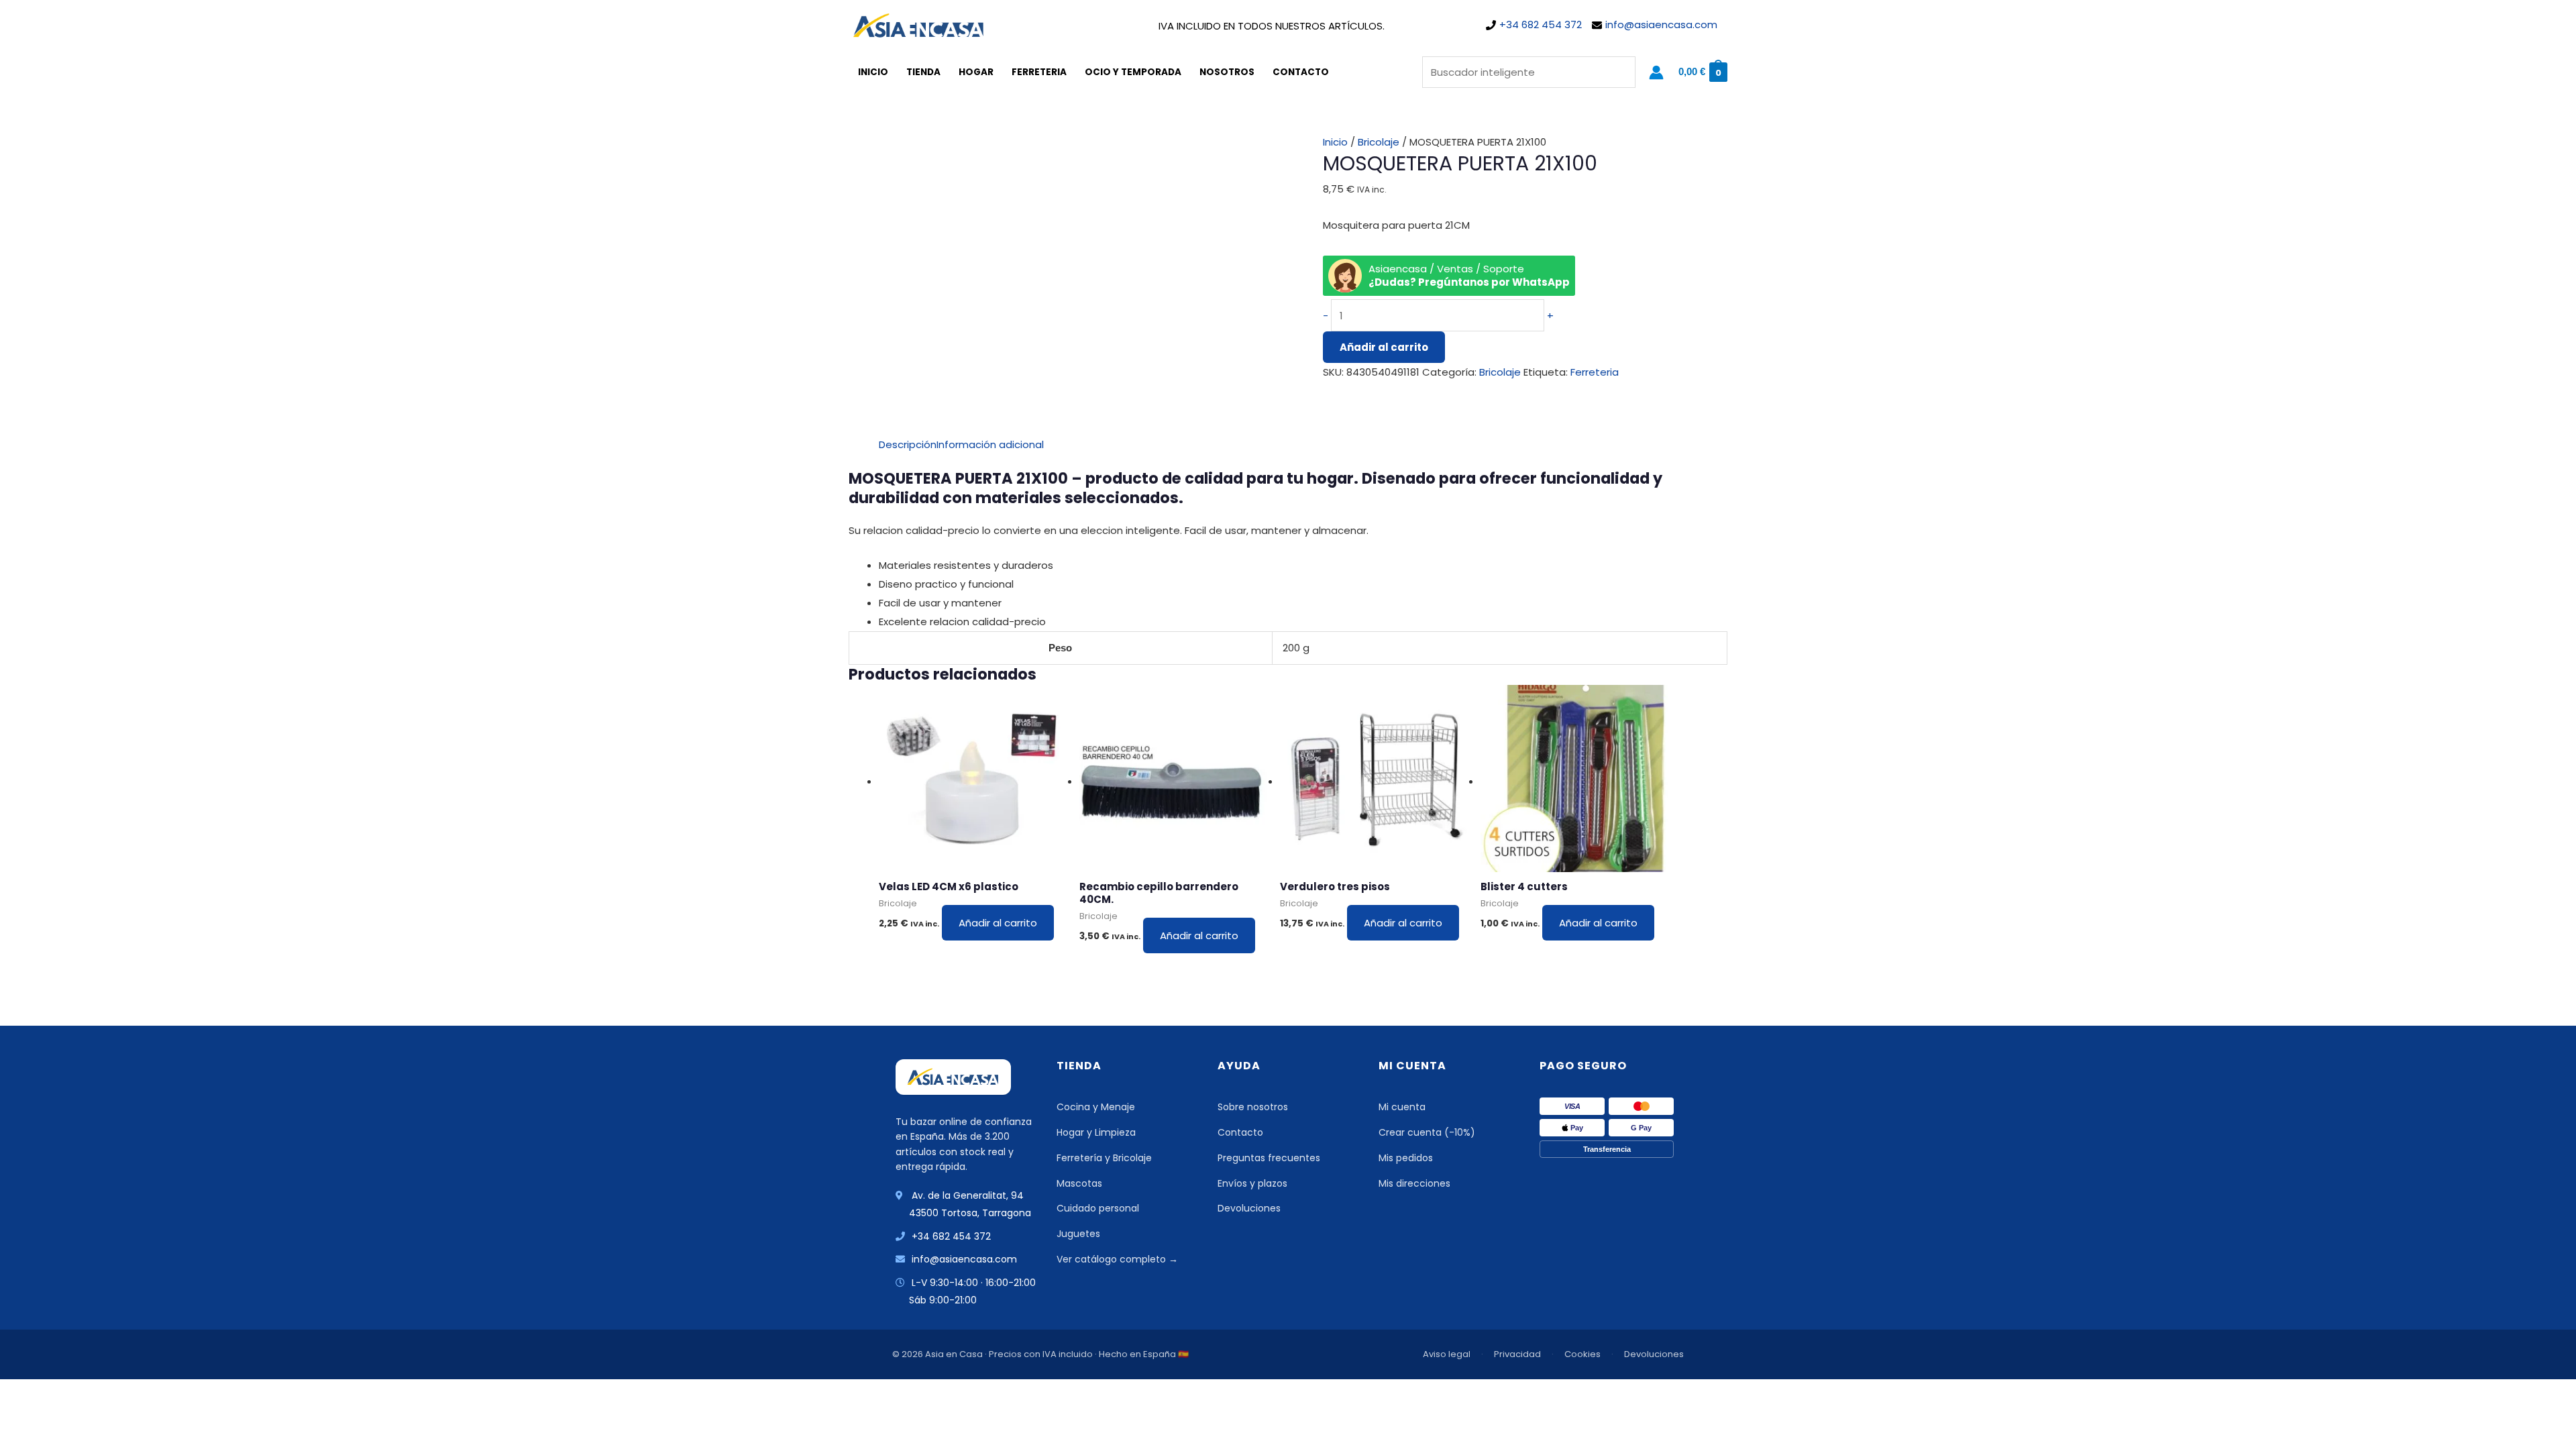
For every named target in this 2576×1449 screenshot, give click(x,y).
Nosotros (1227, 72)
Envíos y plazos (1252, 1183)
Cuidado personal (1098, 1208)
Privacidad (1517, 1354)
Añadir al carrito (1384, 347)
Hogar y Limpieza (1096, 1132)
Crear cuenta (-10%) (1427, 1132)
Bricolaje (1379, 142)
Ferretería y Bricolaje (1104, 1158)
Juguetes (1078, 1234)
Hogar (976, 72)
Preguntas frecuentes (1269, 1158)
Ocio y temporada (1133, 72)
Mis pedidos (1406, 1158)
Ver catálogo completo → (1117, 1259)
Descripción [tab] (908, 444)
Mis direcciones (1414, 1183)
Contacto (1301, 72)
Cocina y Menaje (1096, 1107)
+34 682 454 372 (1541, 24)
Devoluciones (1249, 1208)
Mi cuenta (1402, 1107)
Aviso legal (1447, 1354)
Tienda (923, 72)
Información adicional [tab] (990, 444)
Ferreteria (1039, 72)
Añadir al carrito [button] (998, 923)
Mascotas (1079, 1183)
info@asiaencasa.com (1661, 24)
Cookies (1582, 1354)
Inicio (873, 72)
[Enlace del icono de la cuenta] (1656, 72)
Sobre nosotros (1253, 1107)
